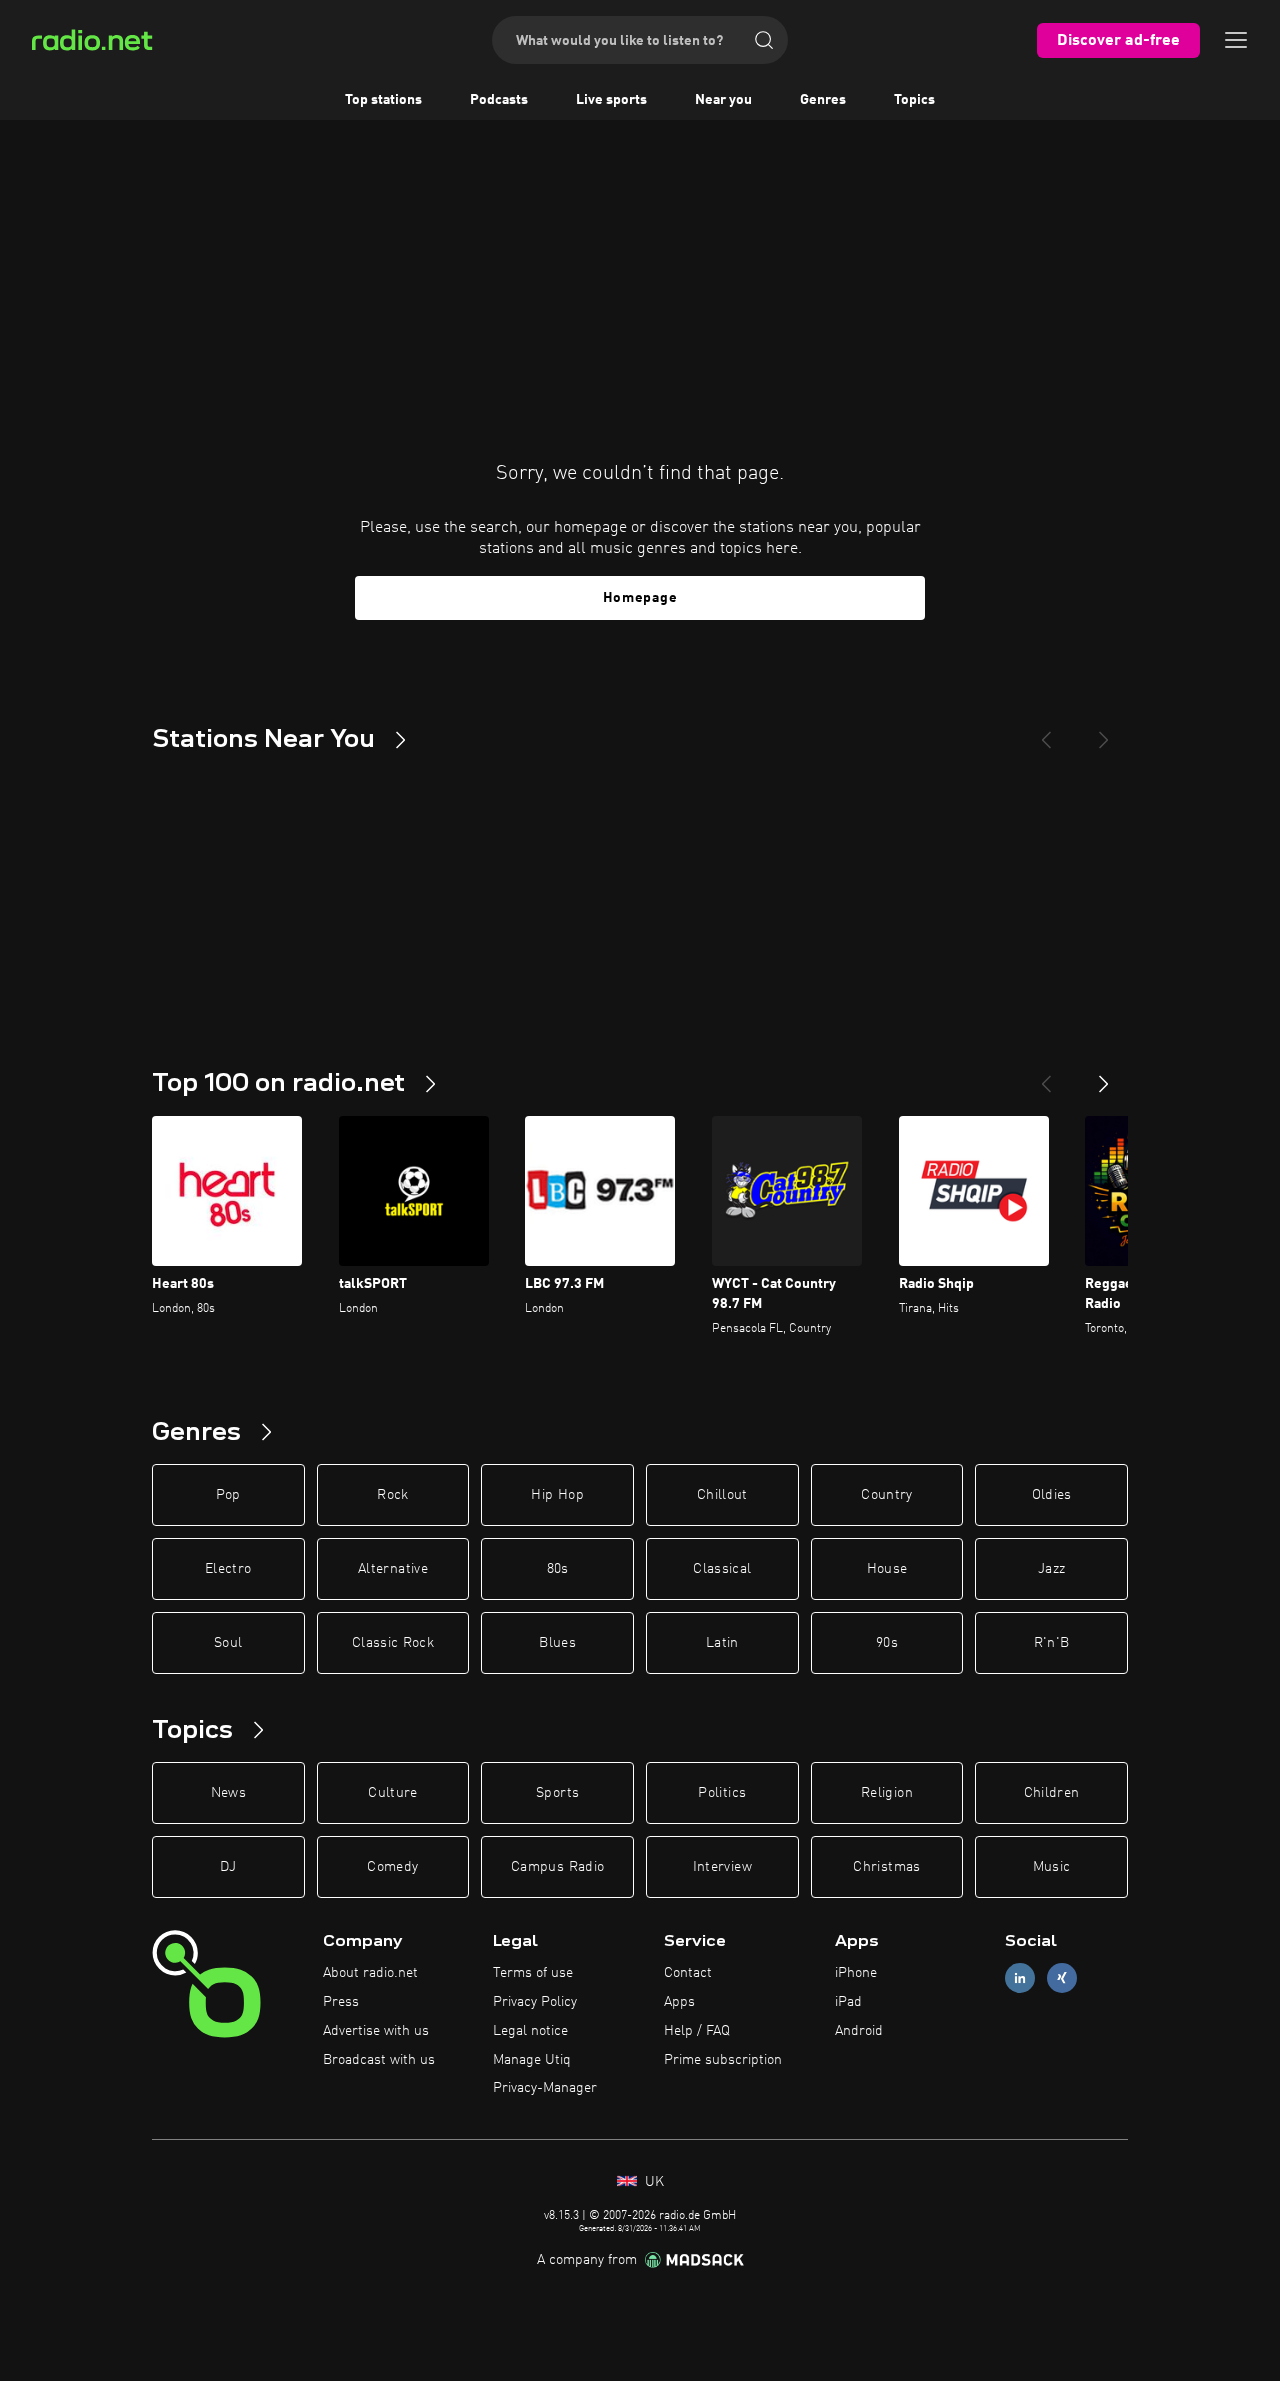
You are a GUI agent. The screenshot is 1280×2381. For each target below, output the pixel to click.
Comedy (392, 1867)
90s (887, 1643)
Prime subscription (723, 2060)
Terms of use (533, 1973)
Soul (228, 1643)
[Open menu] (1236, 40)
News (228, 1793)
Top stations (383, 100)
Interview (722, 1867)
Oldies (1052, 1495)
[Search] (764, 40)
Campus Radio (557, 1867)
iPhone (856, 1973)
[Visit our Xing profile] (1062, 1978)
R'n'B (1052, 1643)
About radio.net (370, 1973)
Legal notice (530, 2031)
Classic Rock (393, 1643)
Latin (722, 1643)
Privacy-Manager (545, 2088)
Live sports (611, 100)
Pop (228, 1495)
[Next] (1104, 732)
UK (652, 2182)
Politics (722, 1793)
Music (1052, 1867)
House (887, 1569)
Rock (392, 1495)
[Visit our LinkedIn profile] (1020, 1978)
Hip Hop (557, 1495)
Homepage (640, 598)
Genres (823, 100)
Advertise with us (376, 2031)
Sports (557, 1793)
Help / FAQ (697, 2031)
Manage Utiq (532, 2060)
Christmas (886, 1867)
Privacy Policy (535, 2002)
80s (558, 1569)
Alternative (393, 1569)
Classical (722, 1569)
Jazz (1051, 1569)
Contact (688, 1973)
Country (886, 1495)
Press (341, 2002)
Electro (228, 1569)
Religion (887, 1793)
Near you (723, 100)
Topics (914, 100)
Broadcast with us (379, 2060)
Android (859, 2031)
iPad (848, 2002)
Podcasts (499, 100)
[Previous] (1046, 732)
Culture (392, 1793)
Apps (679, 2002)
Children (1052, 1793)
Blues (557, 1643)
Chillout (722, 1495)
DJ (228, 1867)
